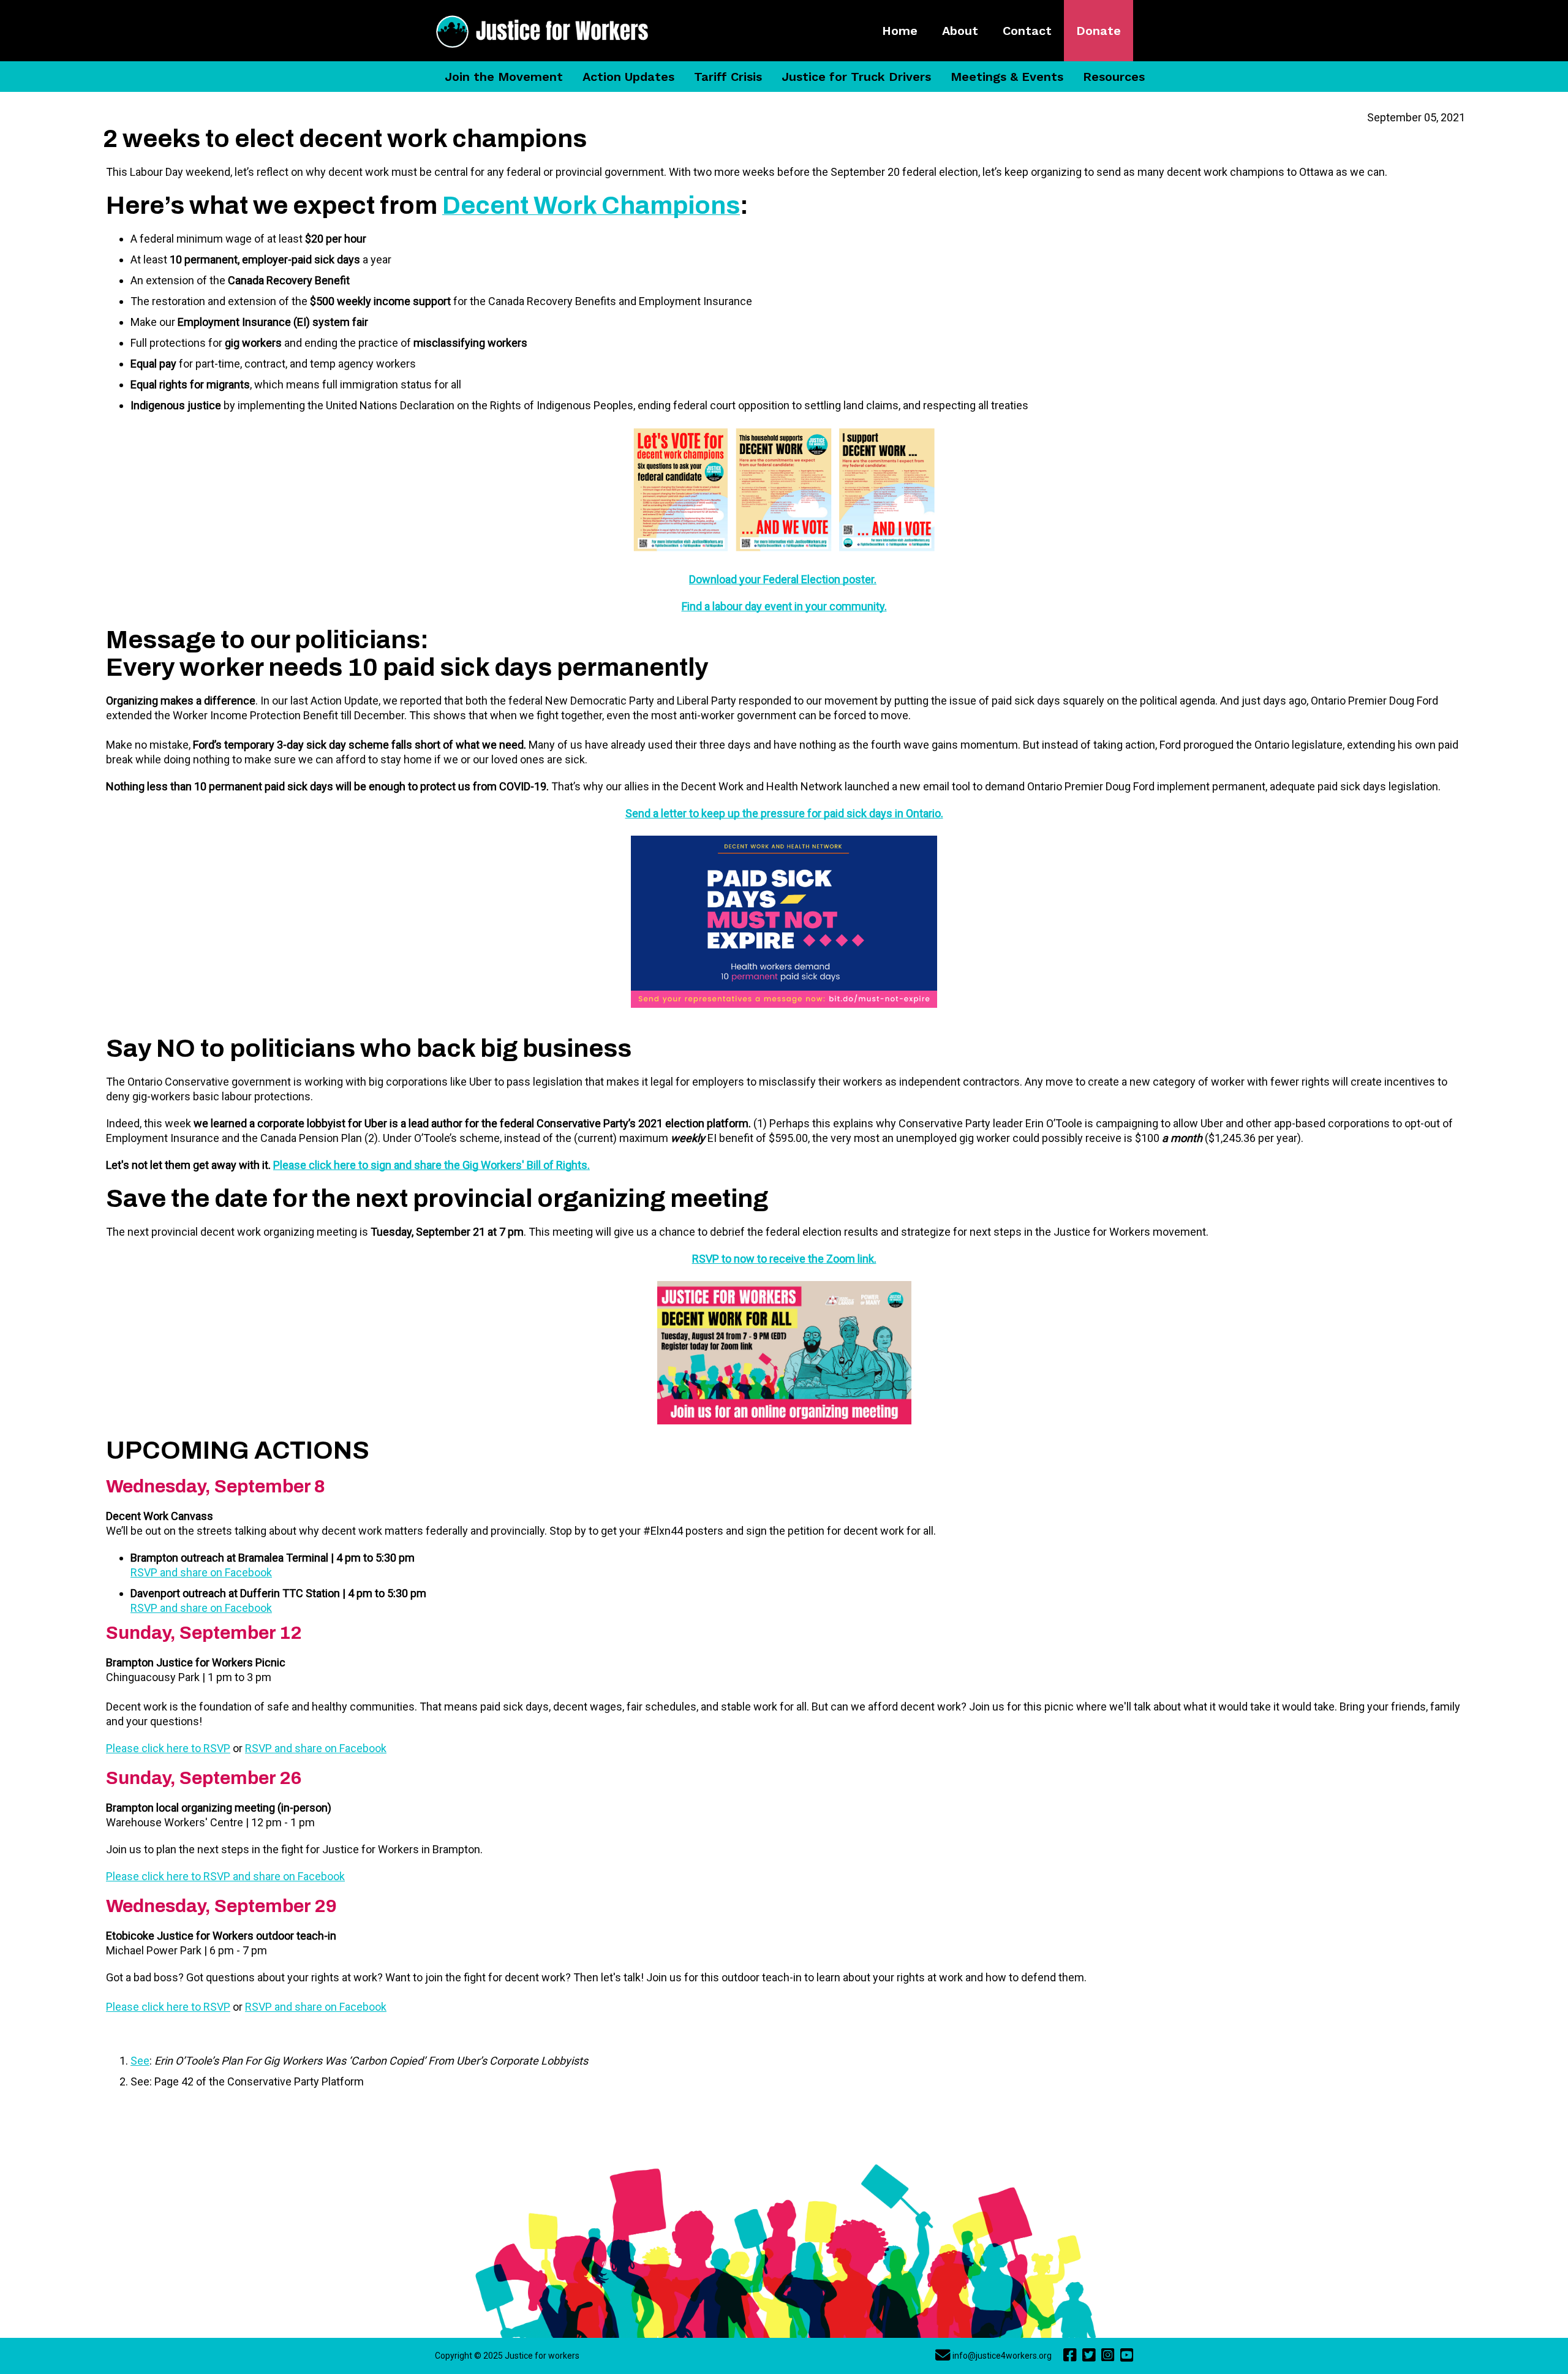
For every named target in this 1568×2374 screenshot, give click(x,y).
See (140, 2061)
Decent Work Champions (591, 206)
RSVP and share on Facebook (201, 1572)
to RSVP (209, 1748)
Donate (1099, 31)
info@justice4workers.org (1002, 2356)
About (960, 31)
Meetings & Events (1007, 77)
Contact (1027, 31)
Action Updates (628, 77)
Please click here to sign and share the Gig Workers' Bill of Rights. (432, 1165)
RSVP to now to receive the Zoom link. (784, 1259)
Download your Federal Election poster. (783, 579)
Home (900, 31)
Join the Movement (504, 77)
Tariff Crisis (728, 77)
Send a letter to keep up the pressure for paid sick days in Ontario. (784, 813)
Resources (1114, 77)
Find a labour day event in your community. (784, 606)
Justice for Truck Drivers (856, 77)
